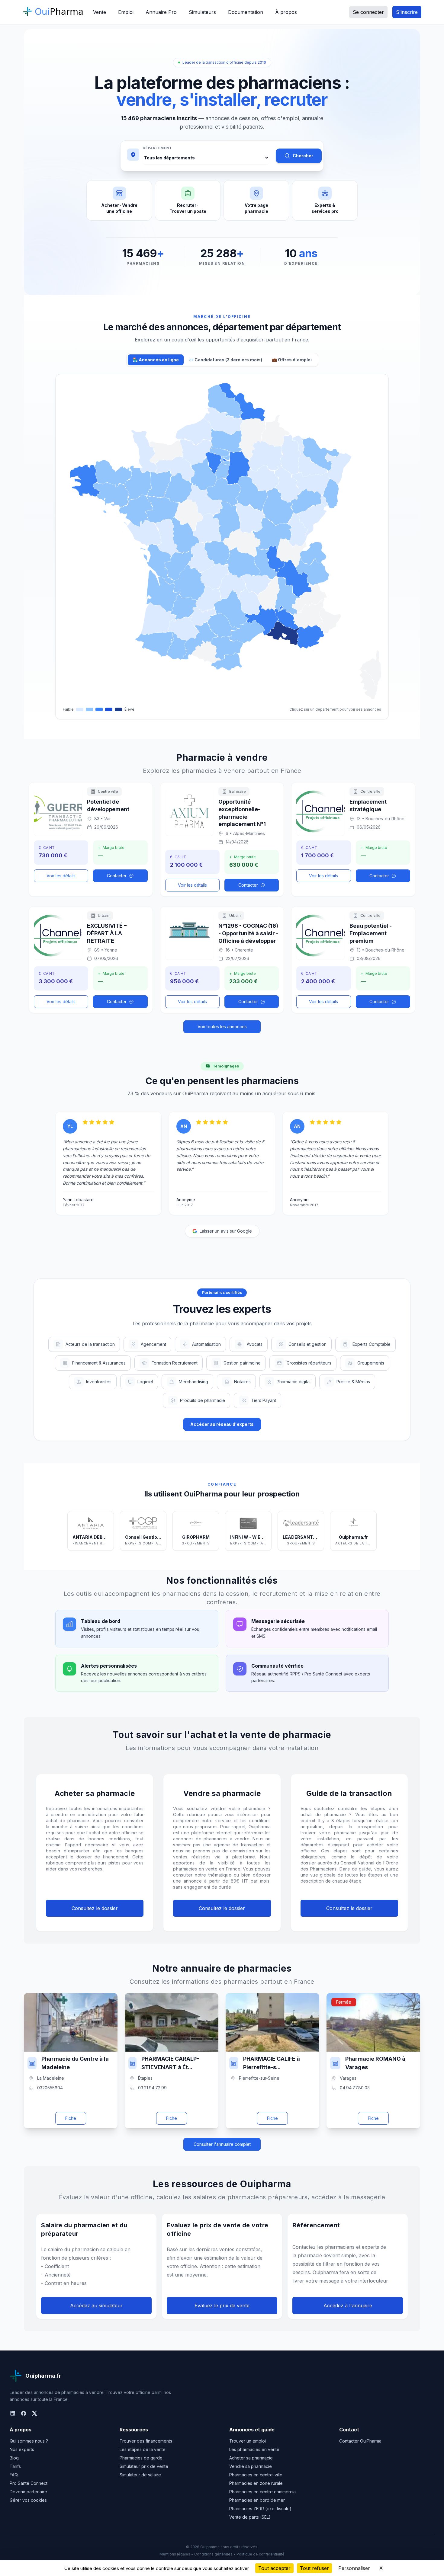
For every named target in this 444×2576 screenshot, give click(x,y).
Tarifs (15, 2466)
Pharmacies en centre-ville (256, 2475)
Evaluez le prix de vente (222, 2306)
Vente (100, 12)
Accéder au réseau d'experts (222, 1424)
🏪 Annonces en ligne (156, 360)
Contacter (117, 876)
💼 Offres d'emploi (292, 360)
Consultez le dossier (95, 1908)
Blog (14, 2458)
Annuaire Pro (161, 12)
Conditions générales (213, 2554)
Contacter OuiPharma (360, 2441)
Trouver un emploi (248, 2441)
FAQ (14, 2475)
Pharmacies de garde (141, 2458)
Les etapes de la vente (143, 2449)
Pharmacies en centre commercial (263, 2492)
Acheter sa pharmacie (251, 2458)
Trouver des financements (146, 2441)
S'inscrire (407, 12)
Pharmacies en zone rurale (256, 2483)
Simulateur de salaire (140, 2475)
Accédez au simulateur (96, 2306)
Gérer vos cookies (28, 2500)
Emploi (126, 12)
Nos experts (22, 2449)
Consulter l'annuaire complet (222, 2144)
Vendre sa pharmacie (251, 2466)
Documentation (246, 12)
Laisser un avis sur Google (226, 1231)
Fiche (71, 2118)
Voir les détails (61, 876)
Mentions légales (175, 2554)
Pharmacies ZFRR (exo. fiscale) (260, 2509)
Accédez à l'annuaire (348, 2306)
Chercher (303, 156)
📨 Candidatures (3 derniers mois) (225, 360)
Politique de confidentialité (261, 2554)
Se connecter (368, 12)
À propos (286, 12)
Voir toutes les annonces (222, 1027)
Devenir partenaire (28, 2492)
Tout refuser (314, 2568)
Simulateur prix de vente (144, 2466)
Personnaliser (354, 2568)
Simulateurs (202, 12)
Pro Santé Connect (29, 2483)
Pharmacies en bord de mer (257, 2500)
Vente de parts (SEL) (250, 2517)
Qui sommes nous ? (29, 2441)
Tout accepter (274, 2568)
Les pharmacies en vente (254, 2449)
